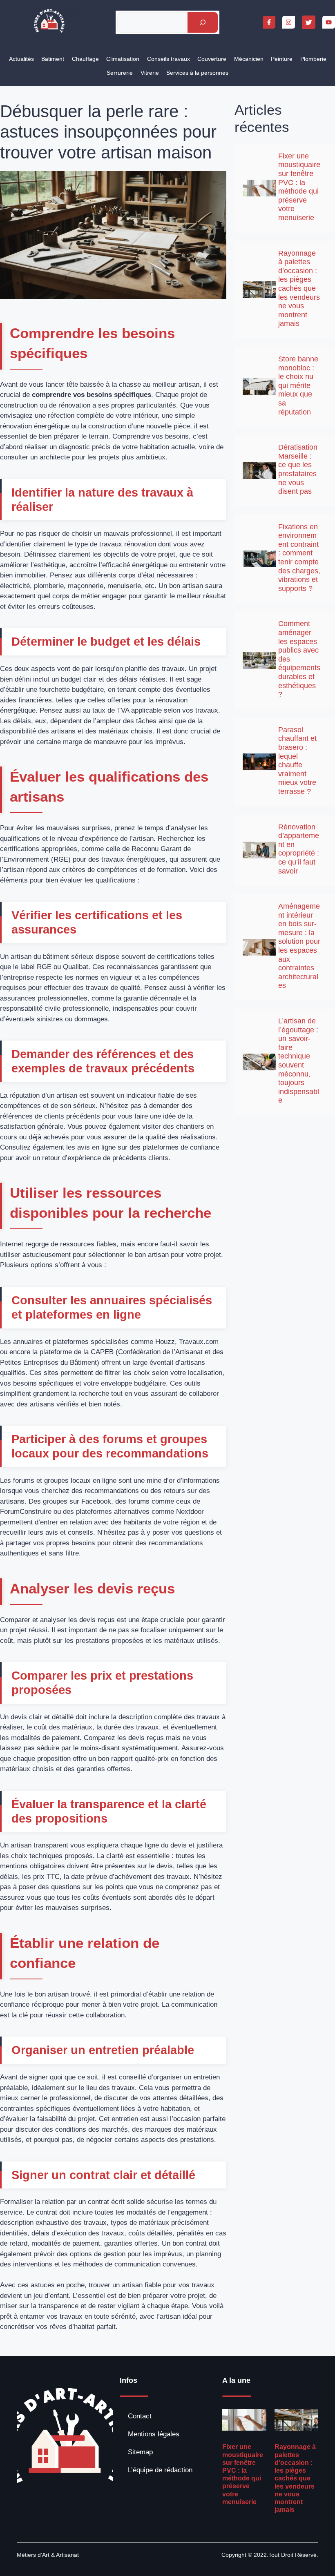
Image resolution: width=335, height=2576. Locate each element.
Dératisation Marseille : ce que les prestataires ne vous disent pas (298, 469)
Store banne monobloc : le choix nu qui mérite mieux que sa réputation (298, 386)
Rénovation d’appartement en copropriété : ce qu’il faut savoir (299, 849)
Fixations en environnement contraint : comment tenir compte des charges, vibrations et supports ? (299, 558)
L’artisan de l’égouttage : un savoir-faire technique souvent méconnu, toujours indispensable (299, 1061)
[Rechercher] (202, 23)
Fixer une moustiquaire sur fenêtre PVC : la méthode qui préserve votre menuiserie (299, 187)
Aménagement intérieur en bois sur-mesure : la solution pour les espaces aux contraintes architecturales (299, 946)
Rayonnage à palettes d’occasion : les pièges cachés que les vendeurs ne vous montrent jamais (299, 289)
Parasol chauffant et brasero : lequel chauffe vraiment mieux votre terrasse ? (297, 761)
